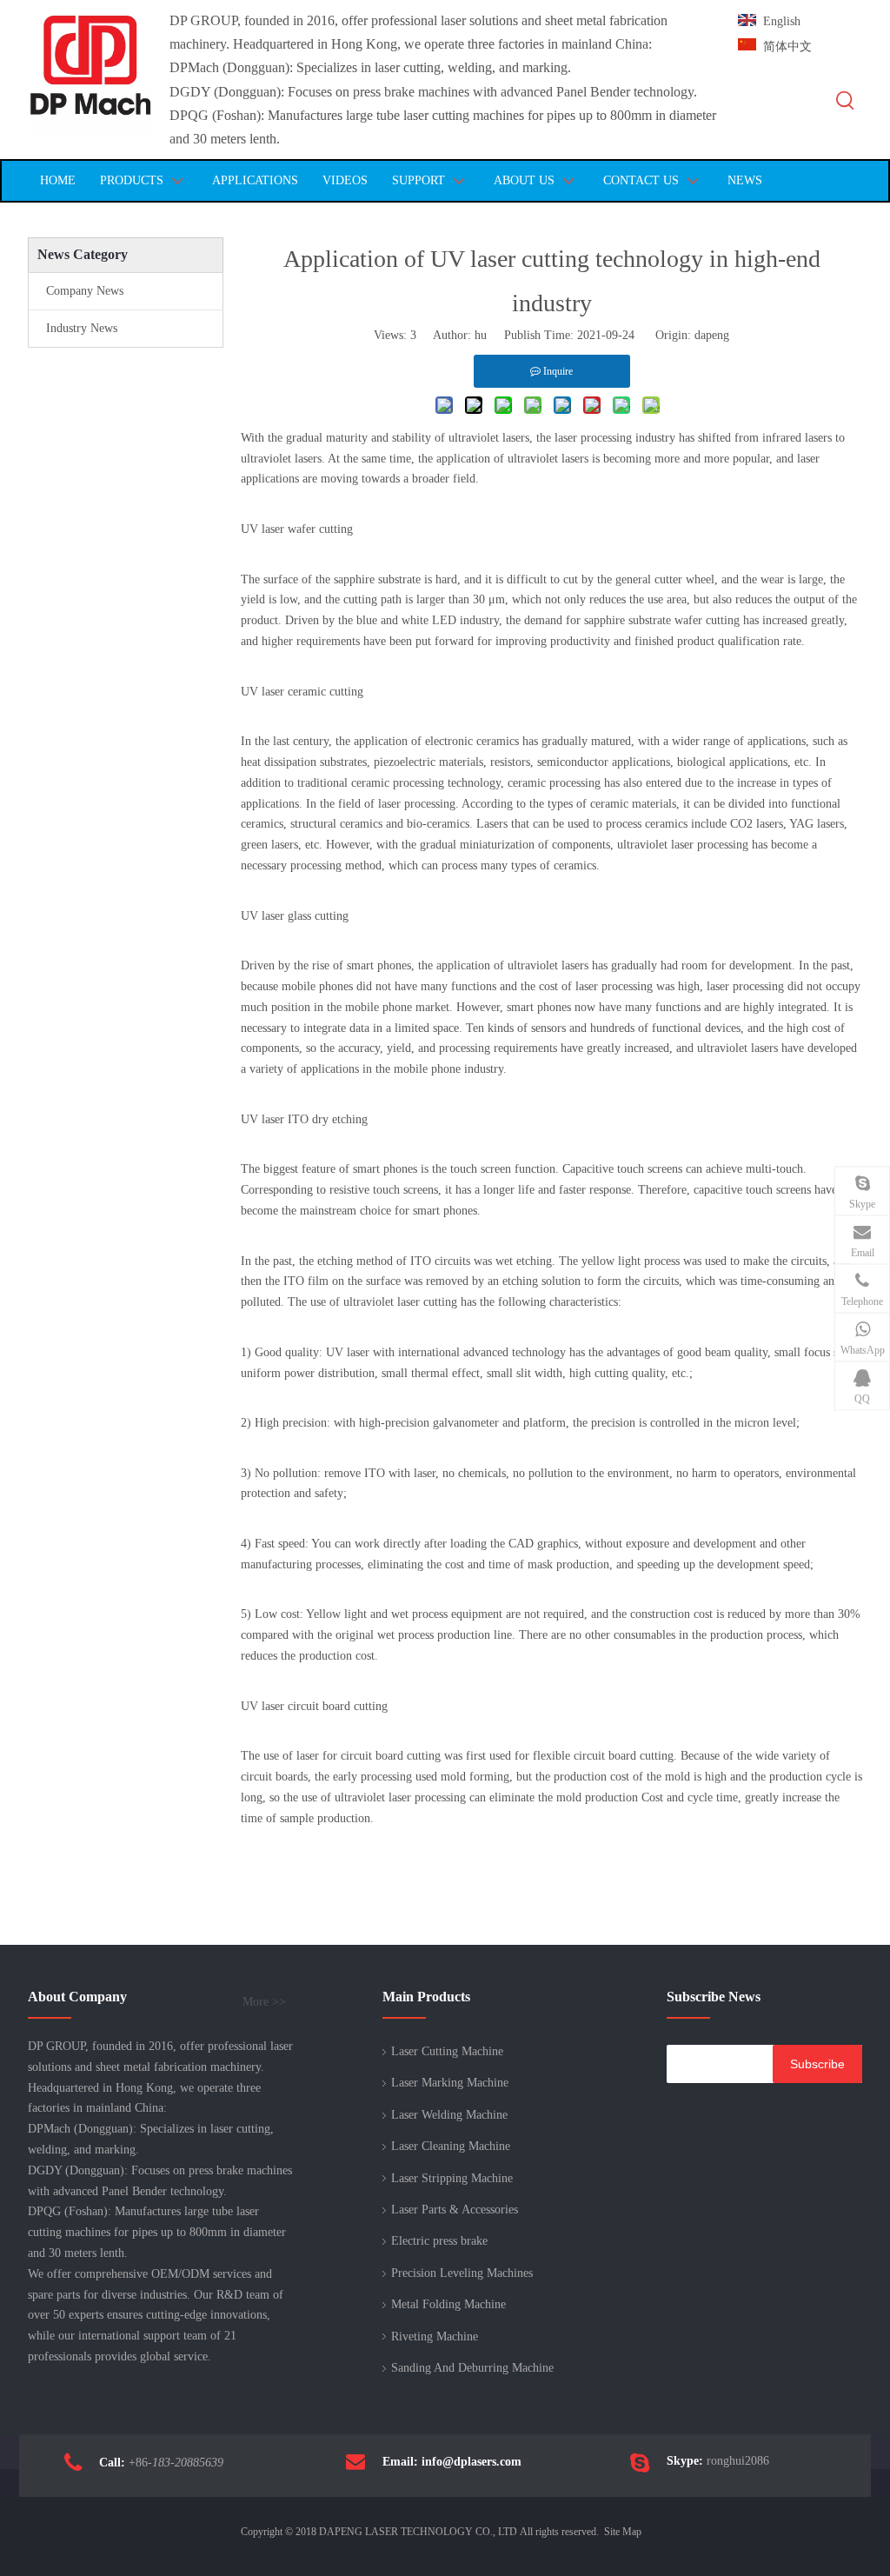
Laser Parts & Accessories (455, 2210)
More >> (264, 2002)
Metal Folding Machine (448, 2304)
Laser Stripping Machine (452, 2178)
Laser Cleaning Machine (451, 2146)
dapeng (712, 335)
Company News (85, 291)
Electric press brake (439, 2241)
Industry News (82, 328)
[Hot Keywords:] (846, 101)
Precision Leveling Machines (462, 2273)
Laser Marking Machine (450, 2083)
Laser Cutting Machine (447, 2051)
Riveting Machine (435, 2336)
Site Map (623, 2532)
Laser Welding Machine (449, 2115)
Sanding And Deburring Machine (472, 2368)
